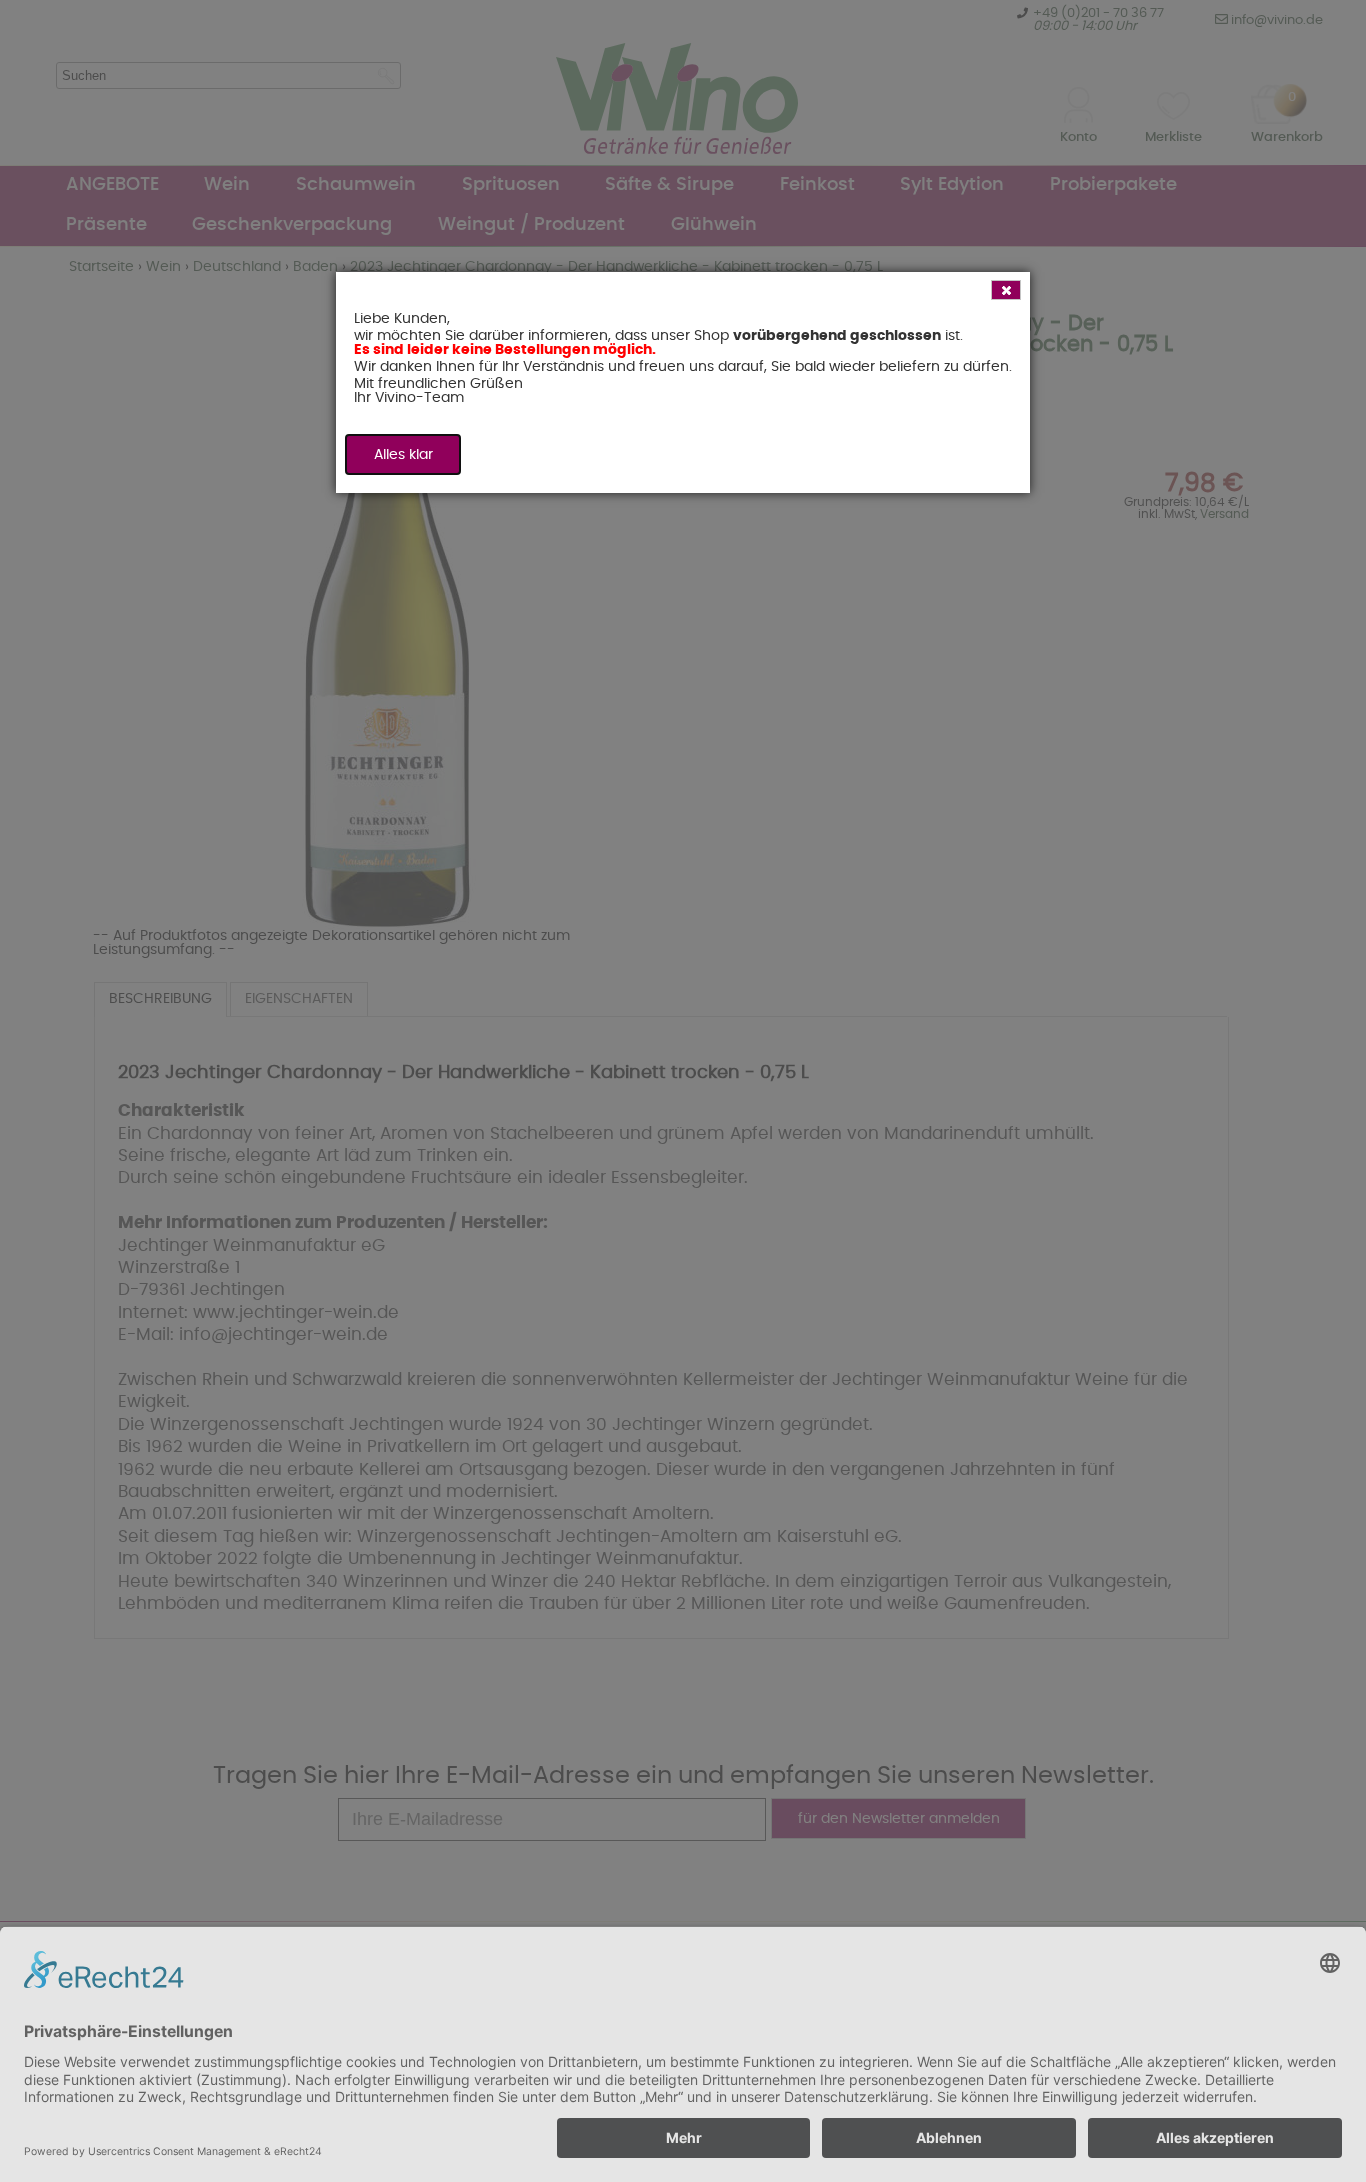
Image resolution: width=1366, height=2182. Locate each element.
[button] (1005, 290)
